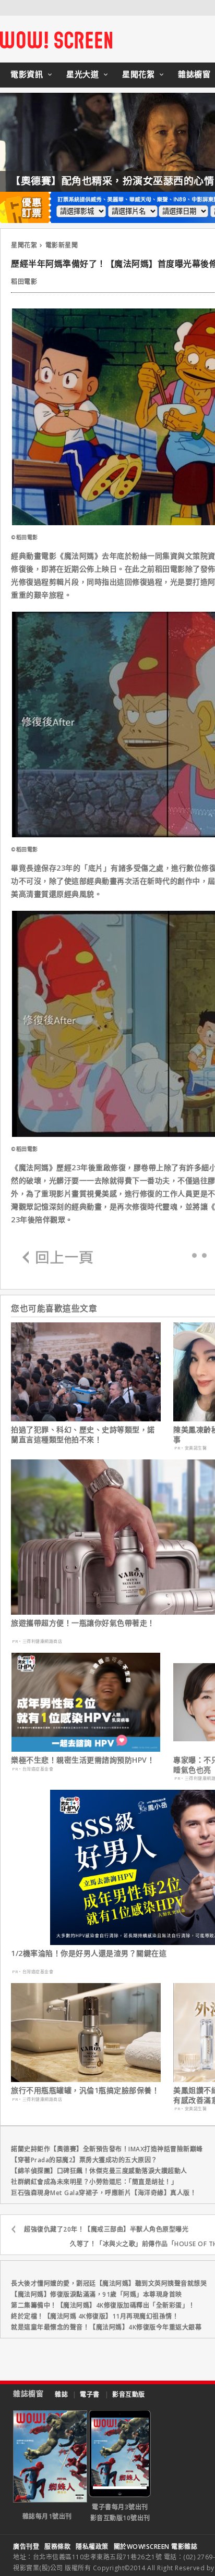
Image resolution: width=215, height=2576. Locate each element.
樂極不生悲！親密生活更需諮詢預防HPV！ (83, 1760)
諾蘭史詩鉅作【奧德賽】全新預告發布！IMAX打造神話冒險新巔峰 (107, 2149)
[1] (204, 1255)
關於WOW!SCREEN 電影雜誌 (156, 2547)
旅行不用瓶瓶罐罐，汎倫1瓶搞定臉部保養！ (85, 2090)
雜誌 (61, 2394)
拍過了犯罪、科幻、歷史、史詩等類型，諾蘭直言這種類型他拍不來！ (83, 1434)
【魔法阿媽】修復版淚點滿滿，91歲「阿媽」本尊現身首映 (97, 2294)
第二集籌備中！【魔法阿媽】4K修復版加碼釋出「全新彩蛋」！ (103, 2305)
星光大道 (82, 74)
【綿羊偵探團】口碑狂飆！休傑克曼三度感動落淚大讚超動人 (99, 2171)
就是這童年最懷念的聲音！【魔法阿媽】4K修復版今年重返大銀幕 (106, 2327)
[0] (194, 1255)
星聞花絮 (138, 74)
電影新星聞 (62, 245)
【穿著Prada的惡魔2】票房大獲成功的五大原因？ (84, 2160)
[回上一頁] (58, 1258)
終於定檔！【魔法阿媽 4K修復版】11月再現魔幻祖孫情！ (95, 2316)
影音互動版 (129, 2394)
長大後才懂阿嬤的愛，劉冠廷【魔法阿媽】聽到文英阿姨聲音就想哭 (109, 2283)
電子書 (90, 2394)
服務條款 (57, 2547)
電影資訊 (27, 74)
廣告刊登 (26, 2547)
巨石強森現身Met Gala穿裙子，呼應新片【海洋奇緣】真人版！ (104, 2193)
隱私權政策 (92, 2547)
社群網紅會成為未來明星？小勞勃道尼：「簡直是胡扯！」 (94, 2182)
